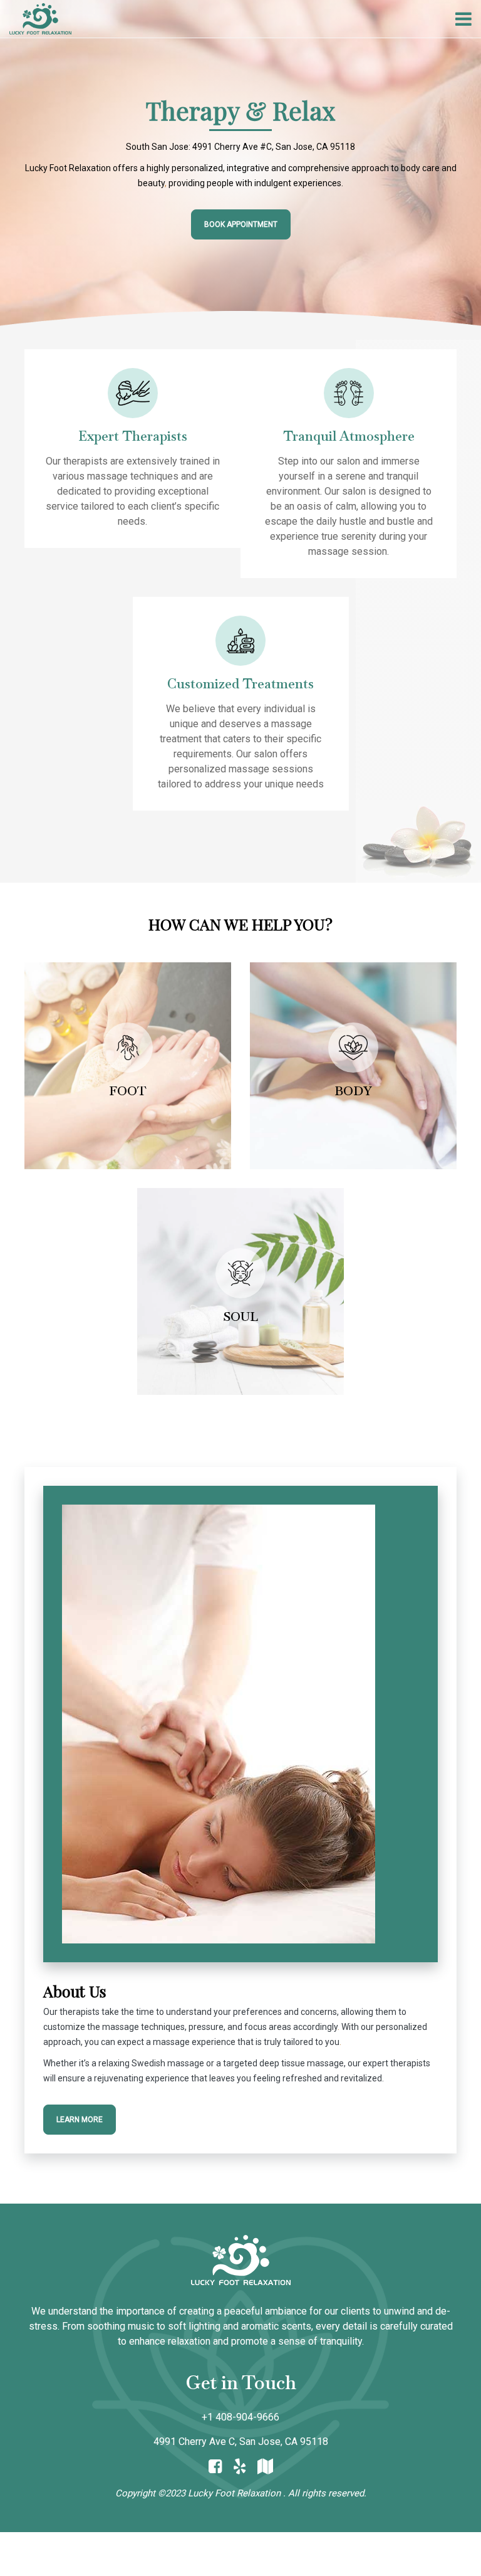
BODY (353, 1091)
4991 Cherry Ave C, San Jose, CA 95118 (241, 2442)
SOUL (240, 1317)
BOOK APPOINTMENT (241, 224)
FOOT (128, 1091)
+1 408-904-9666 (240, 2417)
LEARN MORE (80, 2120)
